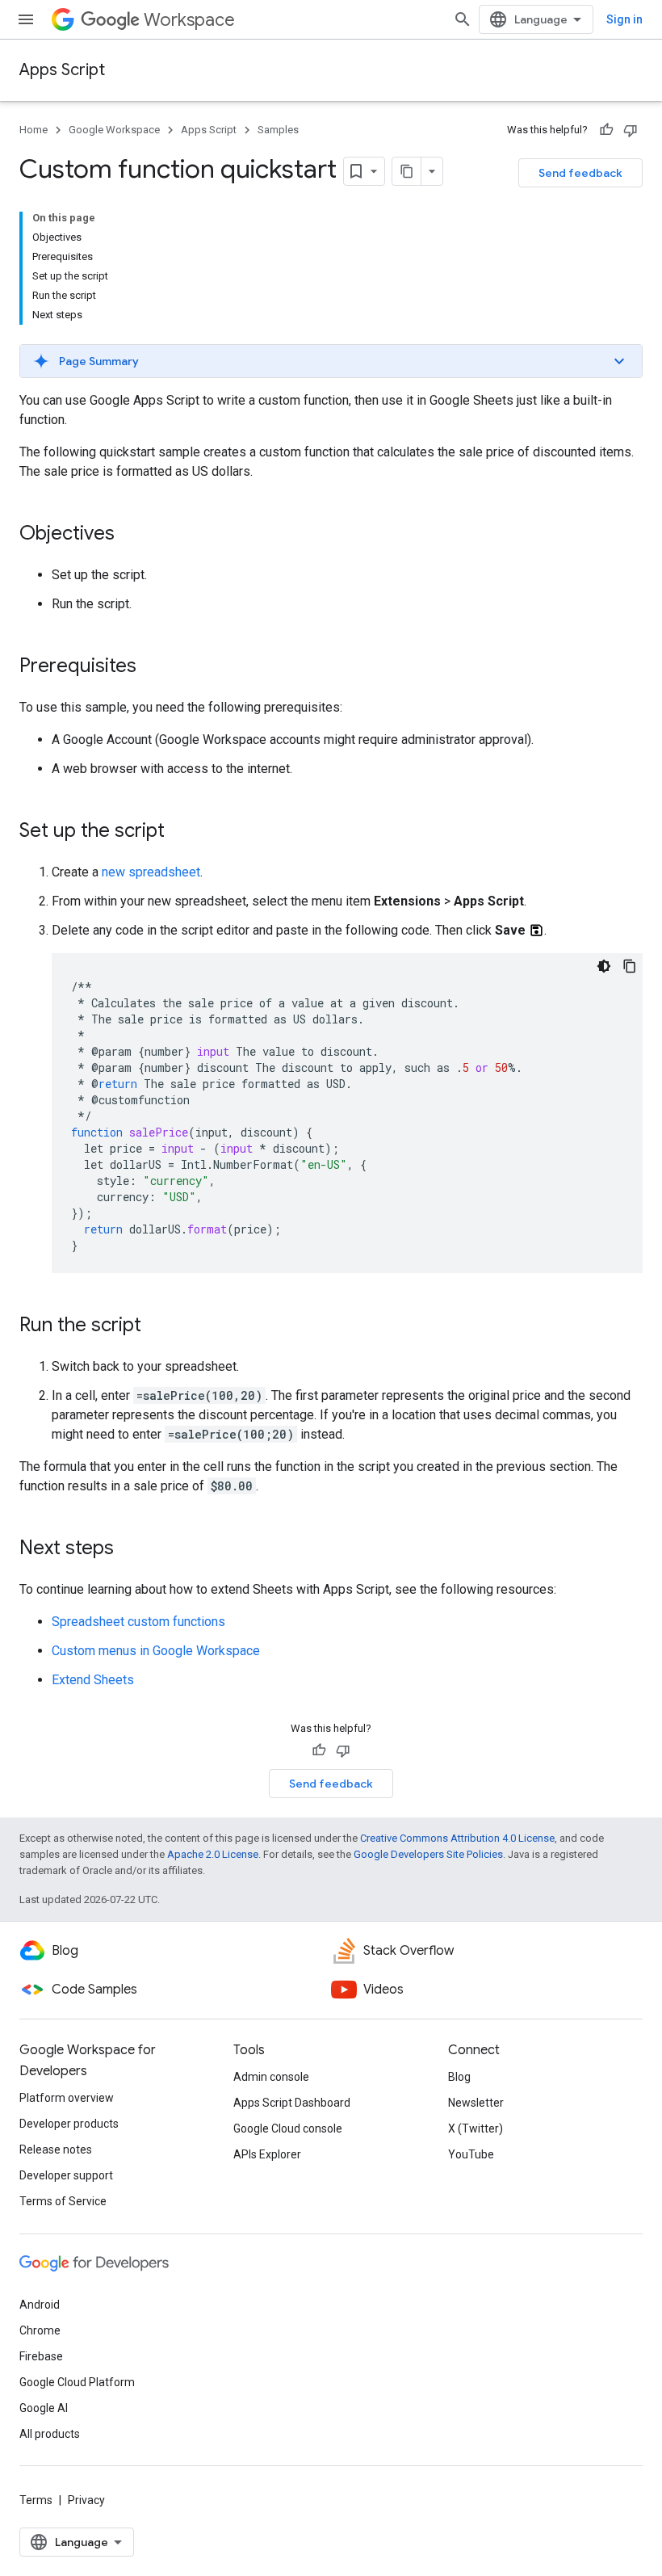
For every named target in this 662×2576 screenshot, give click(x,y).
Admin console (271, 2077)
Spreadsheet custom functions (138, 1622)
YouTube (471, 2154)
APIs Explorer (267, 2154)
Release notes (56, 2149)
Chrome (40, 2330)
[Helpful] (606, 130)
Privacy (86, 2500)
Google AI (44, 2408)
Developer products (69, 2124)
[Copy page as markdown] (407, 171)
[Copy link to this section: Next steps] (130, 1549)
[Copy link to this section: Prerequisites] (153, 667)
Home (34, 130)
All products (50, 2434)
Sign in (624, 19)
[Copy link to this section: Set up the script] (181, 832)
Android (40, 2305)
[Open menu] (26, 19)
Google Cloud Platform (77, 2382)
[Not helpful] (631, 130)
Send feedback (580, 173)
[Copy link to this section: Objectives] (131, 535)
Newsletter (476, 2103)
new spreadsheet (151, 872)
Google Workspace (114, 130)
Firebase (41, 2356)
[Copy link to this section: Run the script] (157, 1326)
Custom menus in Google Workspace (156, 1651)
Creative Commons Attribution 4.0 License (457, 1838)
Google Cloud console (288, 2128)
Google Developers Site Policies (428, 1854)
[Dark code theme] (604, 966)
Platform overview (67, 2098)
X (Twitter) (476, 2128)
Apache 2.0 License (213, 1854)
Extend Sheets (93, 1680)
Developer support (66, 2175)
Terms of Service (63, 2201)
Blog (459, 2077)
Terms (36, 2500)
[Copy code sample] (630, 966)
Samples (278, 130)
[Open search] (463, 19)
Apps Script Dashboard (292, 2103)
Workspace (189, 20)
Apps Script (62, 70)
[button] (331, 361)
